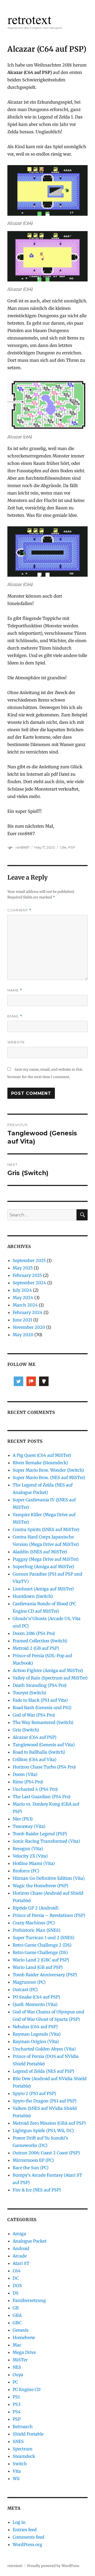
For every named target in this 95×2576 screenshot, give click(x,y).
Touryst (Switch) (29, 1693)
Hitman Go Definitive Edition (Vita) (49, 1878)
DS (16, 2293)
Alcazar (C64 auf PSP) (35, 1737)
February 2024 (28, 1312)
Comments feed (28, 2537)
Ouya (18, 2375)
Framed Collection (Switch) (40, 1641)
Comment (19, 910)
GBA (17, 2315)
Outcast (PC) (25, 1990)
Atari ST (21, 2263)
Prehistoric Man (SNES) (37, 1930)
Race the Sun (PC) (31, 2168)
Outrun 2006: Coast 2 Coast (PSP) (46, 2153)
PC (15, 2382)
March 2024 (25, 1305)
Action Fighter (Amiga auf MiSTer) (48, 1670)
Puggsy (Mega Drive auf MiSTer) (46, 1559)
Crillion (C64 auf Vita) (35, 1759)
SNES (18, 2441)
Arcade (20, 2256)
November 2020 (29, 1327)
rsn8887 (23, 847)
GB (16, 2308)
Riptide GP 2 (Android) (36, 1908)
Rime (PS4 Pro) (28, 1782)
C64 (63, 847)
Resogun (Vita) (28, 1849)
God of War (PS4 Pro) (34, 1715)
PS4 (17, 2412)
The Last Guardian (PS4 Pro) (42, 1797)
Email (15, 1016)
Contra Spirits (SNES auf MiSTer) (46, 1529)
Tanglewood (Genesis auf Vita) (44, 1745)
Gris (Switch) (26, 1730)
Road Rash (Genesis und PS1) (42, 1708)
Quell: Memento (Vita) (35, 2004)
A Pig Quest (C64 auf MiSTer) (42, 1455)
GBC (17, 2323)
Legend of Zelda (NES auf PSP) (43, 2071)
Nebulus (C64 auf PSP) (35, 2027)
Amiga (19, 2234)
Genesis (21, 2330)
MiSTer (20, 2360)
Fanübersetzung (29, 2300)
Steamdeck (24, 2456)
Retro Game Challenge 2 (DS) (42, 1945)
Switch (20, 2464)
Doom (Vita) (25, 1774)
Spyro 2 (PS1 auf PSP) (34, 2093)
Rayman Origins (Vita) (36, 2041)
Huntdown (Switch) (33, 1596)
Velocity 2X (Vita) (30, 1856)
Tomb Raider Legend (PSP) (40, 1834)
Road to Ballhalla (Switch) (39, 1752)
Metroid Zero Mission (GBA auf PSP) (49, 2123)
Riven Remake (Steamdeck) (40, 1463)
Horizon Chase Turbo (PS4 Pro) (44, 1767)
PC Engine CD (27, 2389)
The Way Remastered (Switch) (43, 1722)
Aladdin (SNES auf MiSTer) (40, 1552)
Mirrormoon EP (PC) (33, 2160)
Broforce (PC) (26, 1871)
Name (15, 990)
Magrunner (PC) (29, 1982)
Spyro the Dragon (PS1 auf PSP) (45, 2101)
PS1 (16, 2397)
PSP (72, 847)
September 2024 (29, 1283)
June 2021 (22, 1320)
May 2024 (23, 1298)
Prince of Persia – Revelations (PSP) (49, 1915)
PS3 (16, 2404)
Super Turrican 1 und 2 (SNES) (44, 1938)
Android (21, 2248)
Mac (17, 2345)
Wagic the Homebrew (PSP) (41, 1886)
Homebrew (24, 2337)
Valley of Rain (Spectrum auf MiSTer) (50, 1678)
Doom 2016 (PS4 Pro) (34, 1633)
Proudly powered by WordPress (53, 2566)
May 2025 (23, 1268)
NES (17, 2367)
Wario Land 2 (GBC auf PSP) (41, 1960)
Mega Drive (24, 2352)
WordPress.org (27, 2544)
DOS (17, 2286)
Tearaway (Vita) (29, 1826)
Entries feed (25, 2530)
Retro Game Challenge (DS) (40, 1952)
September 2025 (29, 1260)
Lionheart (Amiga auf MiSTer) (43, 1589)
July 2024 (22, 1290)
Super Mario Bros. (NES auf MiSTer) (49, 1477)
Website (16, 1042)
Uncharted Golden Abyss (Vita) (44, 2049)
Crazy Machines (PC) (34, 1923)
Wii (16, 2478)
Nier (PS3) (23, 1819)
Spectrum (23, 2449)
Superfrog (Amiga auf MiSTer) (43, 1567)
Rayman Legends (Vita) (37, 2034)
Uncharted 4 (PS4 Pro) (35, 1789)
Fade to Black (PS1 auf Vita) (40, 1700)
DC (16, 2278)
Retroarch (23, 2427)
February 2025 (27, 1275)
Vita (17, 2471)
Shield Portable (28, 2434)
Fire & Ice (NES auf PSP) (37, 2190)
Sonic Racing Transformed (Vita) (46, 1841)
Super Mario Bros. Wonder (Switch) (48, 1470)
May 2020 (23, 1335)
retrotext (15, 2566)
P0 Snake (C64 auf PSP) (36, 1997)
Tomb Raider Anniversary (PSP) (45, 1975)
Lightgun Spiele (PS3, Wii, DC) (43, 2131)
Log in (19, 2522)
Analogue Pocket (30, 2241)
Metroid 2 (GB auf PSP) (36, 1648)
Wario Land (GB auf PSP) (38, 1967)
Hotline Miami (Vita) (34, 1863)
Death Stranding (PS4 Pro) (40, 1685)
